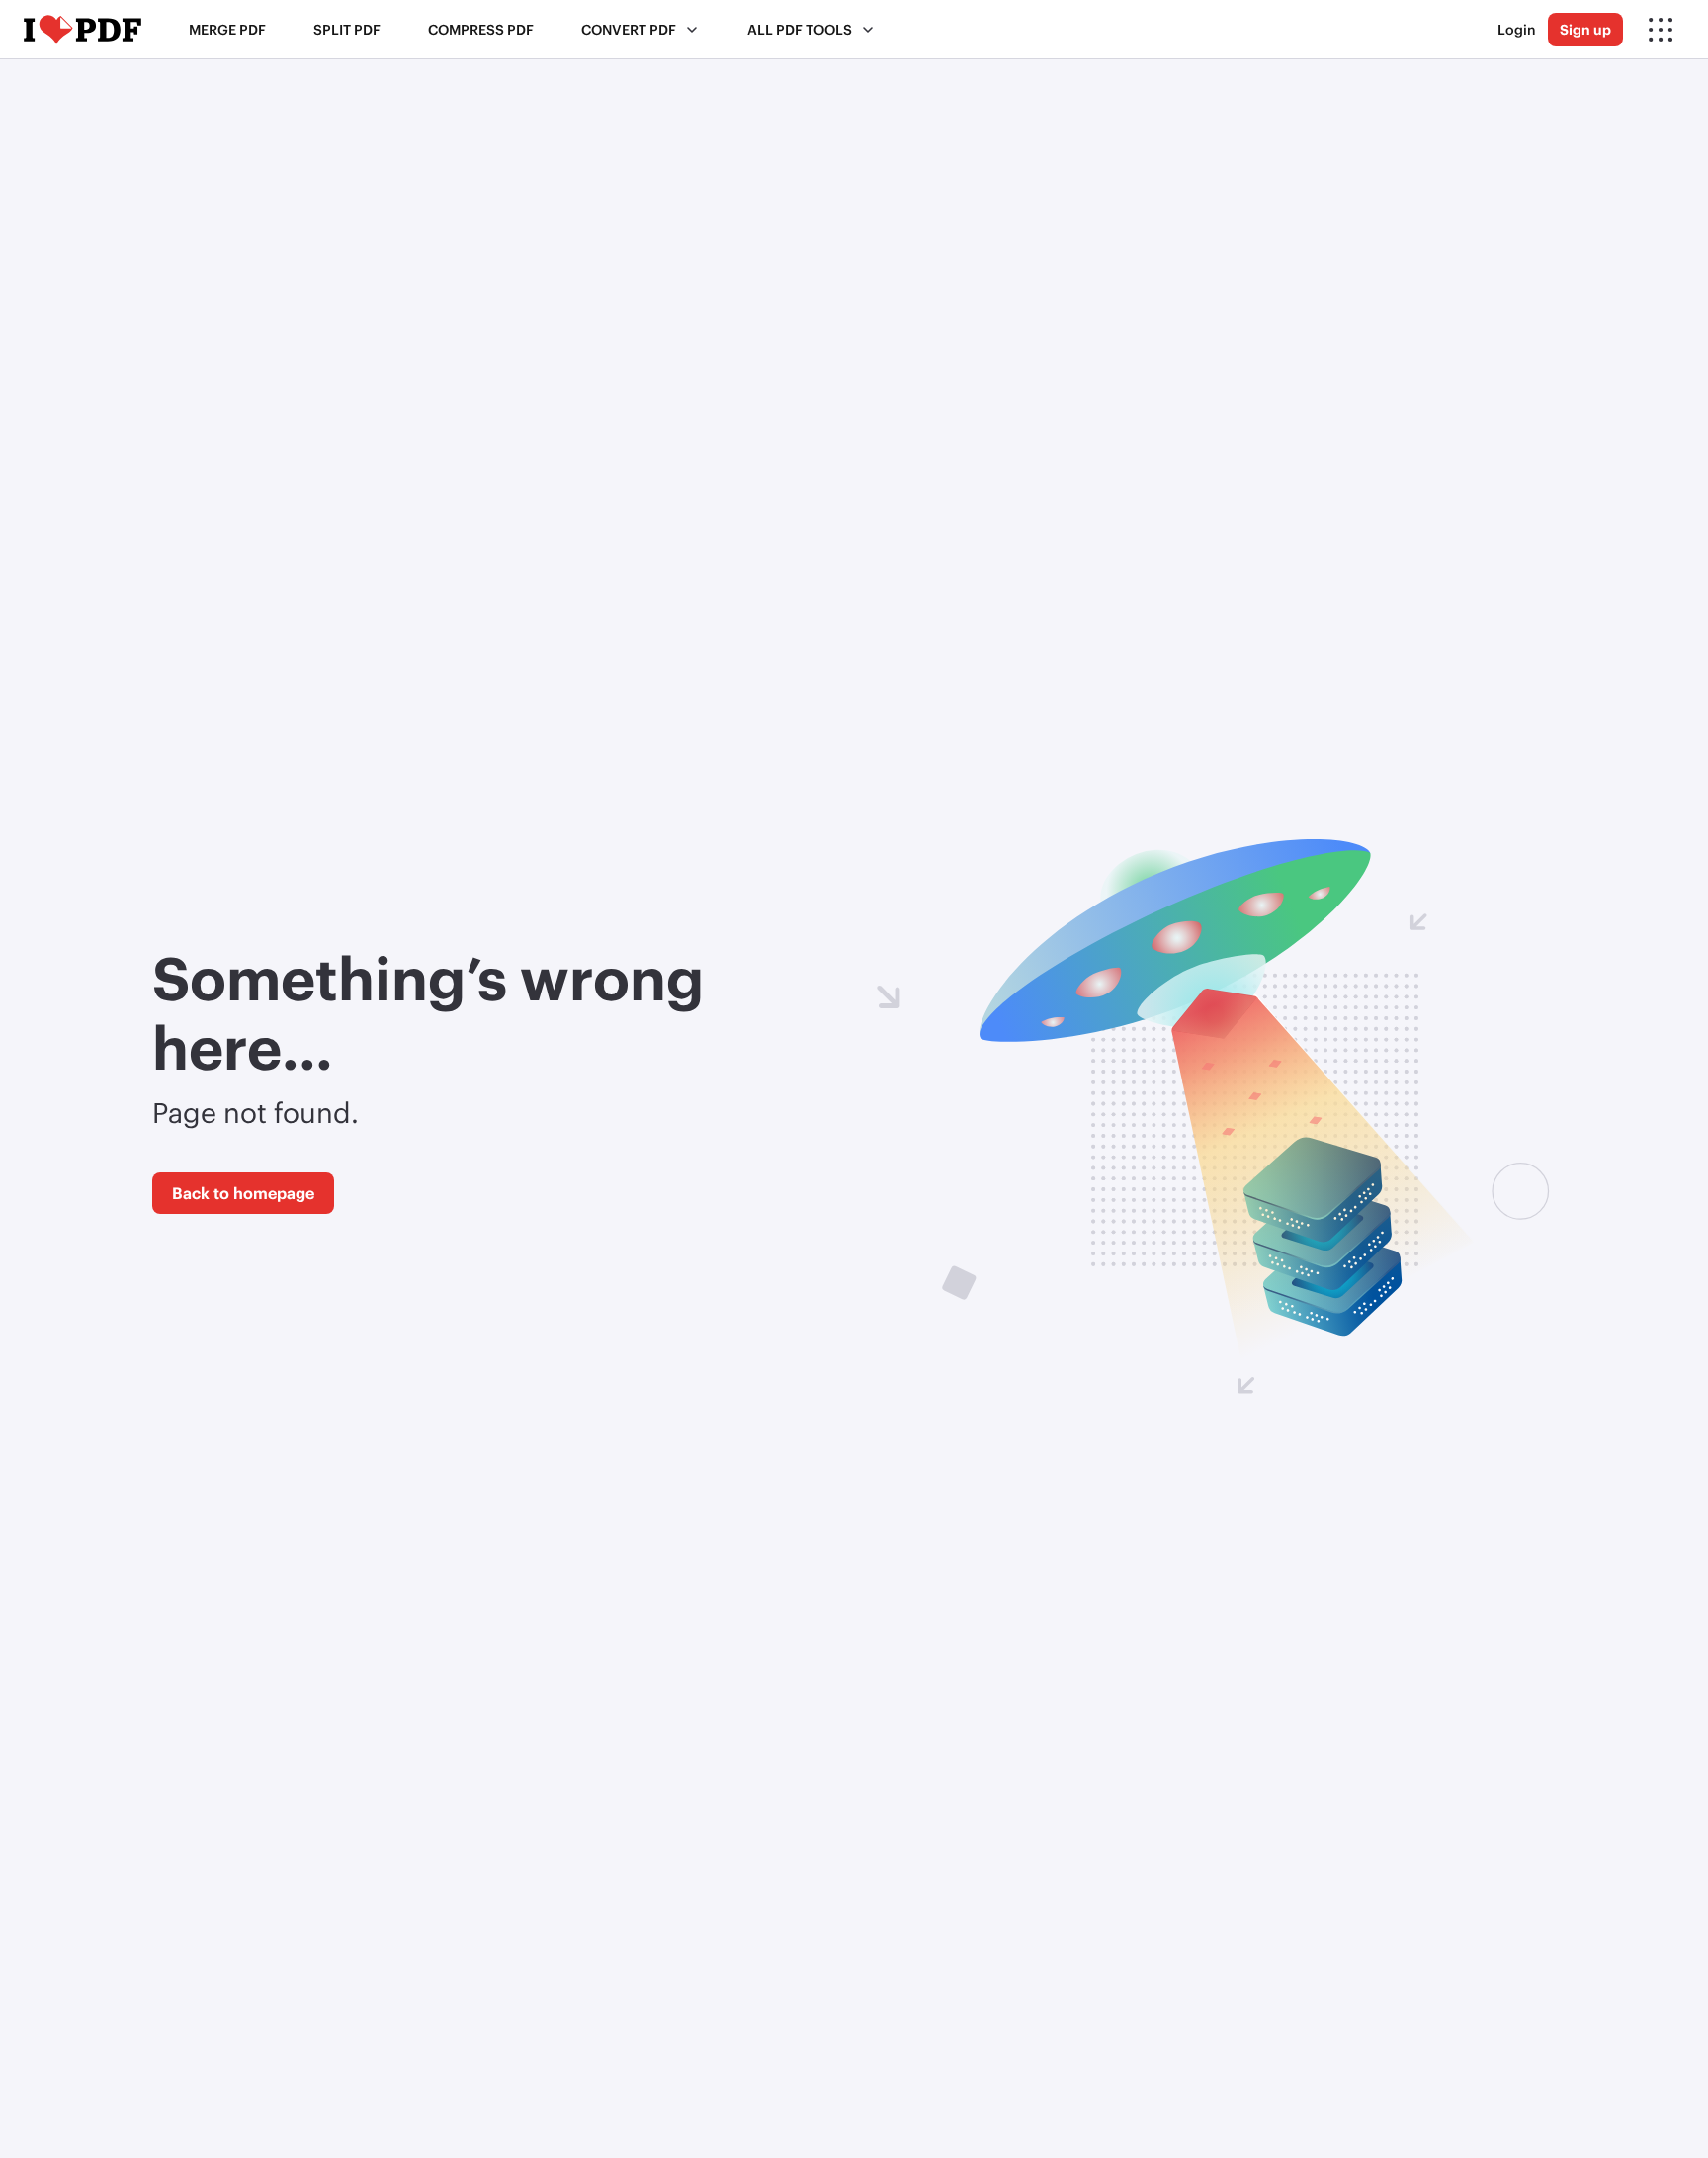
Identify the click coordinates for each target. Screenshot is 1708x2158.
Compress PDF (481, 29)
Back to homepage (243, 1193)
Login (1517, 29)
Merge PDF (227, 29)
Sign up (1585, 29)
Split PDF (347, 29)
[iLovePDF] (83, 30)
